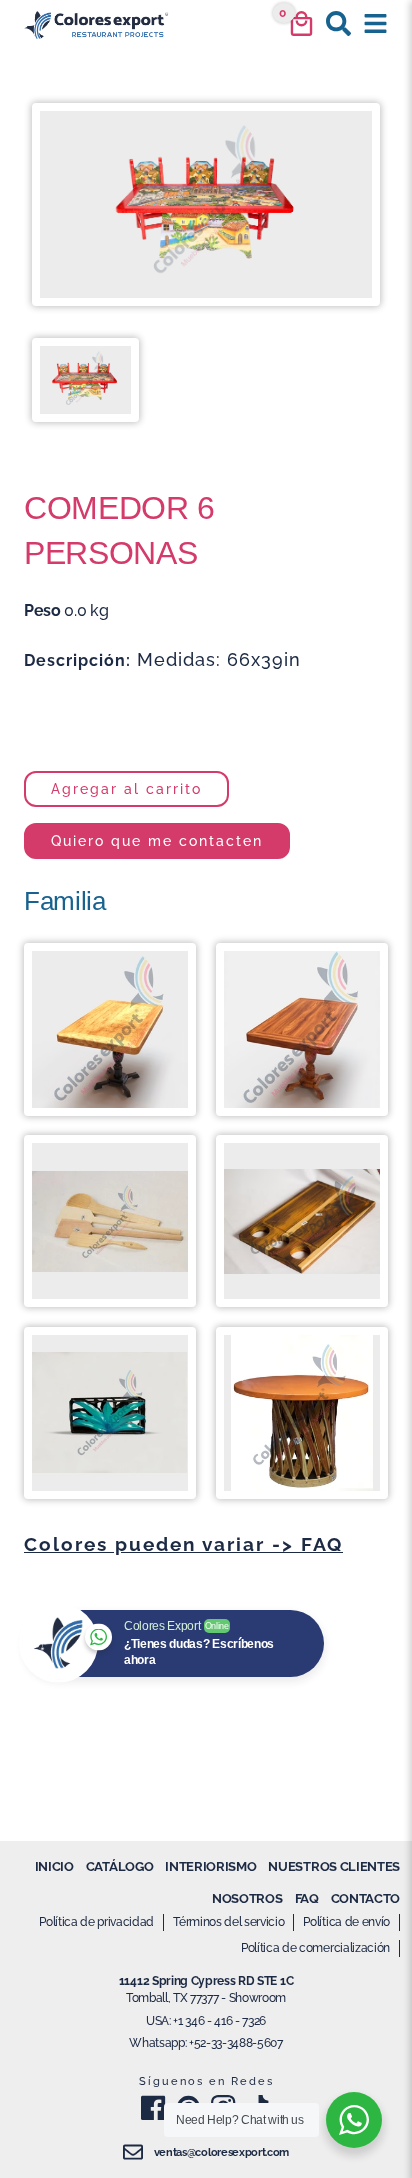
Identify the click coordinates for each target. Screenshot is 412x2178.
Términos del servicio (228, 1922)
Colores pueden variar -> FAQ (183, 1544)
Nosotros (247, 1898)
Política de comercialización (315, 1948)
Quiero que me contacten (157, 840)
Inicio (54, 1866)
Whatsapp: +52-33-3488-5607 (206, 2043)
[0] (301, 23)
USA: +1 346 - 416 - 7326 (206, 2021)
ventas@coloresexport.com (221, 2152)
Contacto (365, 1898)
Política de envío (346, 1922)
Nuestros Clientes (334, 1866)
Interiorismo (210, 1866)
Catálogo (119, 1866)
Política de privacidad (96, 1922)
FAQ (307, 1898)
